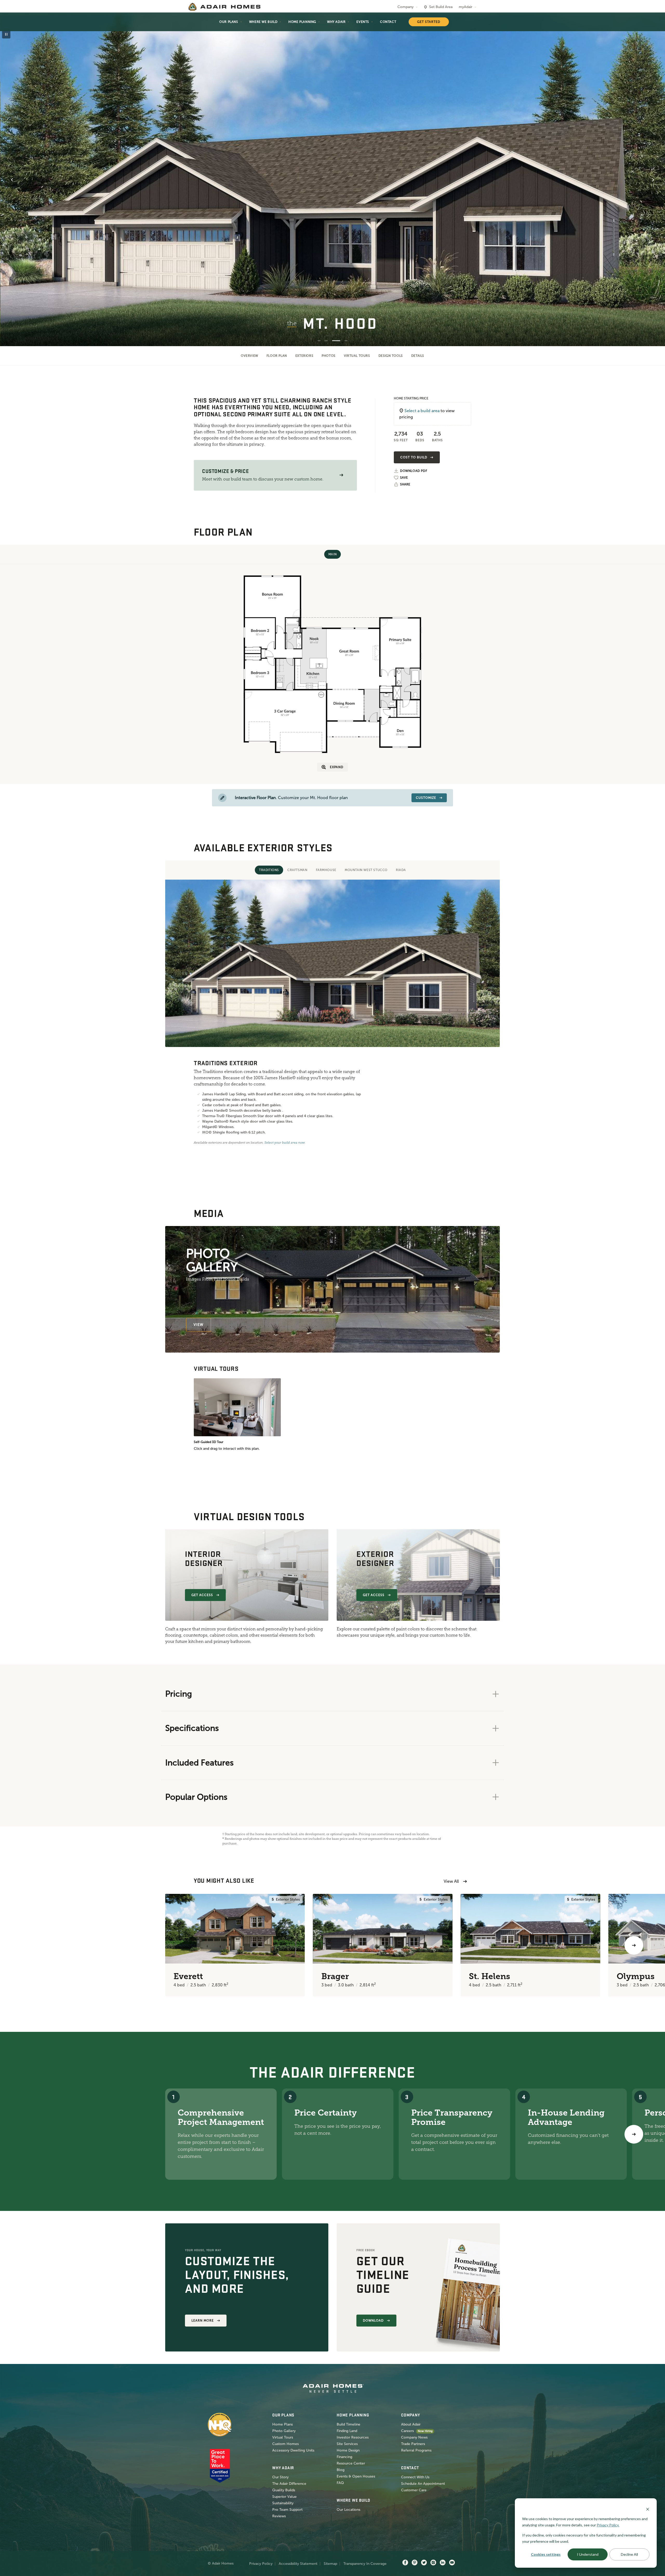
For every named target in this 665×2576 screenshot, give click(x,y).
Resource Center (351, 2463)
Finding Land (347, 2431)
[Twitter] (424, 2563)
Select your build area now (285, 1143)
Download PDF (414, 471)
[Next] (634, 2134)
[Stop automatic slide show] (6, 34)
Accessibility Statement (298, 2564)
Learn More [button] (203, 2321)
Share (405, 484)
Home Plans (282, 2424)
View (198, 1325)
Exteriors (304, 356)
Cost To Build (414, 457)
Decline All (629, 2554)
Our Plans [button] (229, 22)
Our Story (280, 2477)
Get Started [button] (429, 22)
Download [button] (373, 2321)
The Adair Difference (289, 2484)
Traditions (269, 870)
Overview (250, 356)
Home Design (348, 2450)
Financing (344, 2457)
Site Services (347, 2444)
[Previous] (31, 1945)
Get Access (202, 1595)
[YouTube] (452, 2563)
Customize (426, 798)
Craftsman (297, 870)
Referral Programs (416, 2450)
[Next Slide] (653, 180)
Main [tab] (332, 554)
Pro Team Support (287, 2510)
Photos (329, 356)
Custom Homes (285, 2444)
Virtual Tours (357, 356)
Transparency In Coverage (365, 2564)
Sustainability (283, 2503)
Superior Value (284, 2497)
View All (451, 1881)
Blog (341, 2470)
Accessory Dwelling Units (293, 2450)
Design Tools (391, 356)
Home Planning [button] (302, 22)
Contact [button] (388, 22)
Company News (414, 2437)
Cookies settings (546, 2554)
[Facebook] (405, 2563)
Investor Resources (353, 2437)
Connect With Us (415, 2477)
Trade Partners (413, 2444)
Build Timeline (348, 2424)
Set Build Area (441, 7)
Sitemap (330, 2564)
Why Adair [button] (336, 22)
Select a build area (422, 411)
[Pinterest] (415, 2563)
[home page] (224, 7)
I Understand (588, 2554)
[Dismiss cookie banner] (648, 2509)
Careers (407, 2431)
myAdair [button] (465, 7)
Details (418, 356)
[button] (341, 475)
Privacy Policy (261, 2564)
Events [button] (363, 22)
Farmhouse (326, 870)
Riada (401, 870)
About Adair (411, 2424)
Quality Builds (284, 2490)
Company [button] (405, 7)
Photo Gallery (284, 2431)
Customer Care (414, 2490)
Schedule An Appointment (423, 2484)
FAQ (340, 2483)
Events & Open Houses (356, 2476)
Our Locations (348, 2510)
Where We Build (263, 22)
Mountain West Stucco (366, 870)
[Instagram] (433, 2563)
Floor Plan (277, 356)
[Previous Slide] (12, 180)
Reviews (279, 2516)
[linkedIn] (443, 2563)
